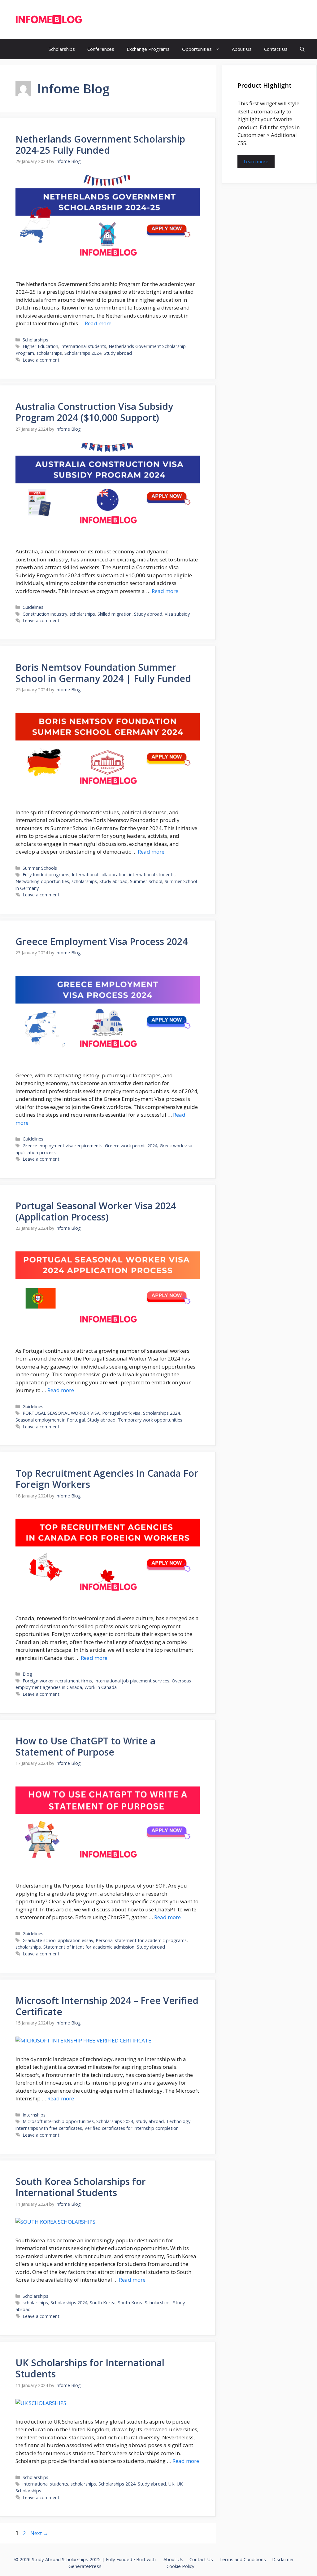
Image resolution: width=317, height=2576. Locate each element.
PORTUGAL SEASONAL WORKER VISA (61, 1413)
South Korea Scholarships (144, 2303)
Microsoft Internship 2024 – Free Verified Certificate (107, 2006)
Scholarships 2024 (83, 353)
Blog (27, 1674)
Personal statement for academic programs (141, 1940)
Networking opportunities (42, 881)
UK (171, 2484)
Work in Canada (101, 1687)
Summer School (146, 881)
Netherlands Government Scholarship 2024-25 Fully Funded (100, 145)
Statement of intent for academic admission (89, 1947)
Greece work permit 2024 (131, 1146)
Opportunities (197, 49)
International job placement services (132, 1681)
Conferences (101, 49)
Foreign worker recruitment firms (57, 1681)
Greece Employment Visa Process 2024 (102, 941)
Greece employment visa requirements (63, 1146)
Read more (98, 323)
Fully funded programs (46, 875)
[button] (302, 49)
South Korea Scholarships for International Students (81, 2187)
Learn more (256, 161)
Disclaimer (283, 2559)
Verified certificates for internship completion (132, 2128)
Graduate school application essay (58, 1940)
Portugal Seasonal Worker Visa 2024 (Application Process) (96, 1211)
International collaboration (99, 875)
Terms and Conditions (243, 2559)
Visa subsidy (177, 614)
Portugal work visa (121, 1413)
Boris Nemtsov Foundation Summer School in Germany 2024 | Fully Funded (103, 673)
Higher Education (40, 346)
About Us (242, 49)
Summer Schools (40, 868)
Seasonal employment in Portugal (50, 1420)
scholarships (49, 353)
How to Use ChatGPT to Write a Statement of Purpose (85, 1746)
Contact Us (276, 49)
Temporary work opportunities (150, 1420)
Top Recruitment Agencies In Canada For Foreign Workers (107, 1479)
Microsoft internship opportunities (58, 2121)
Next (39, 2533)
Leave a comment (41, 360)
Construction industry (45, 614)
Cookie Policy (180, 2566)
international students (83, 346)
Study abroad (118, 353)
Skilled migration (115, 614)
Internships (34, 2115)
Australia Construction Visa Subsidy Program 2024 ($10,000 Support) (94, 412)
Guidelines (33, 607)
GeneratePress (85, 2566)
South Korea (103, 2303)
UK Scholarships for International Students (90, 2368)
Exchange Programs (148, 49)
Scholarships (62, 49)
